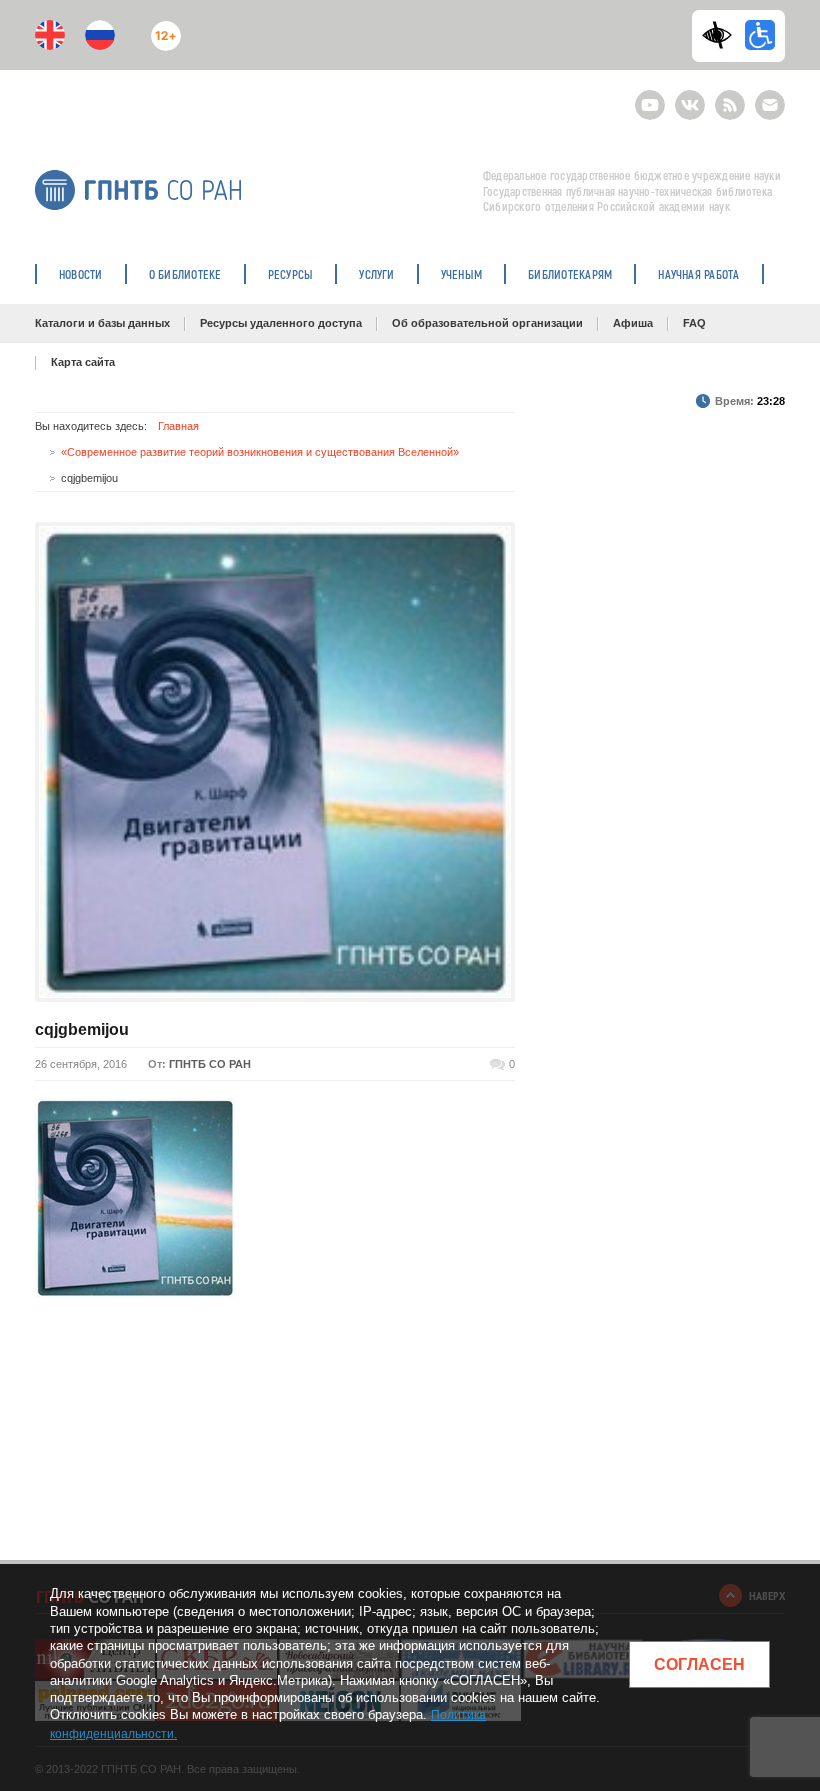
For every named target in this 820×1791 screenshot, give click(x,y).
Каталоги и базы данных (102, 323)
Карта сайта (83, 362)
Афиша (633, 323)
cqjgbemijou (82, 1029)
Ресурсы (291, 274)
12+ (161, 27)
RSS (727, 96)
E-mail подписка (770, 105)
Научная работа (698, 274)
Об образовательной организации (487, 323)
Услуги (376, 274)
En (50, 35)
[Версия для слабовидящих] (722, 35)
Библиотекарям (570, 274)
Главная (178, 426)
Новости (81, 274)
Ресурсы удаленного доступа (281, 323)
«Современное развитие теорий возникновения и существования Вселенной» (260, 452)
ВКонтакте (690, 96)
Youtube (650, 96)
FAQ (694, 323)
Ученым (461, 274)
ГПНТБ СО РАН (210, 1064)
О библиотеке (185, 274)
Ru (100, 35)
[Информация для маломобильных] (760, 35)
